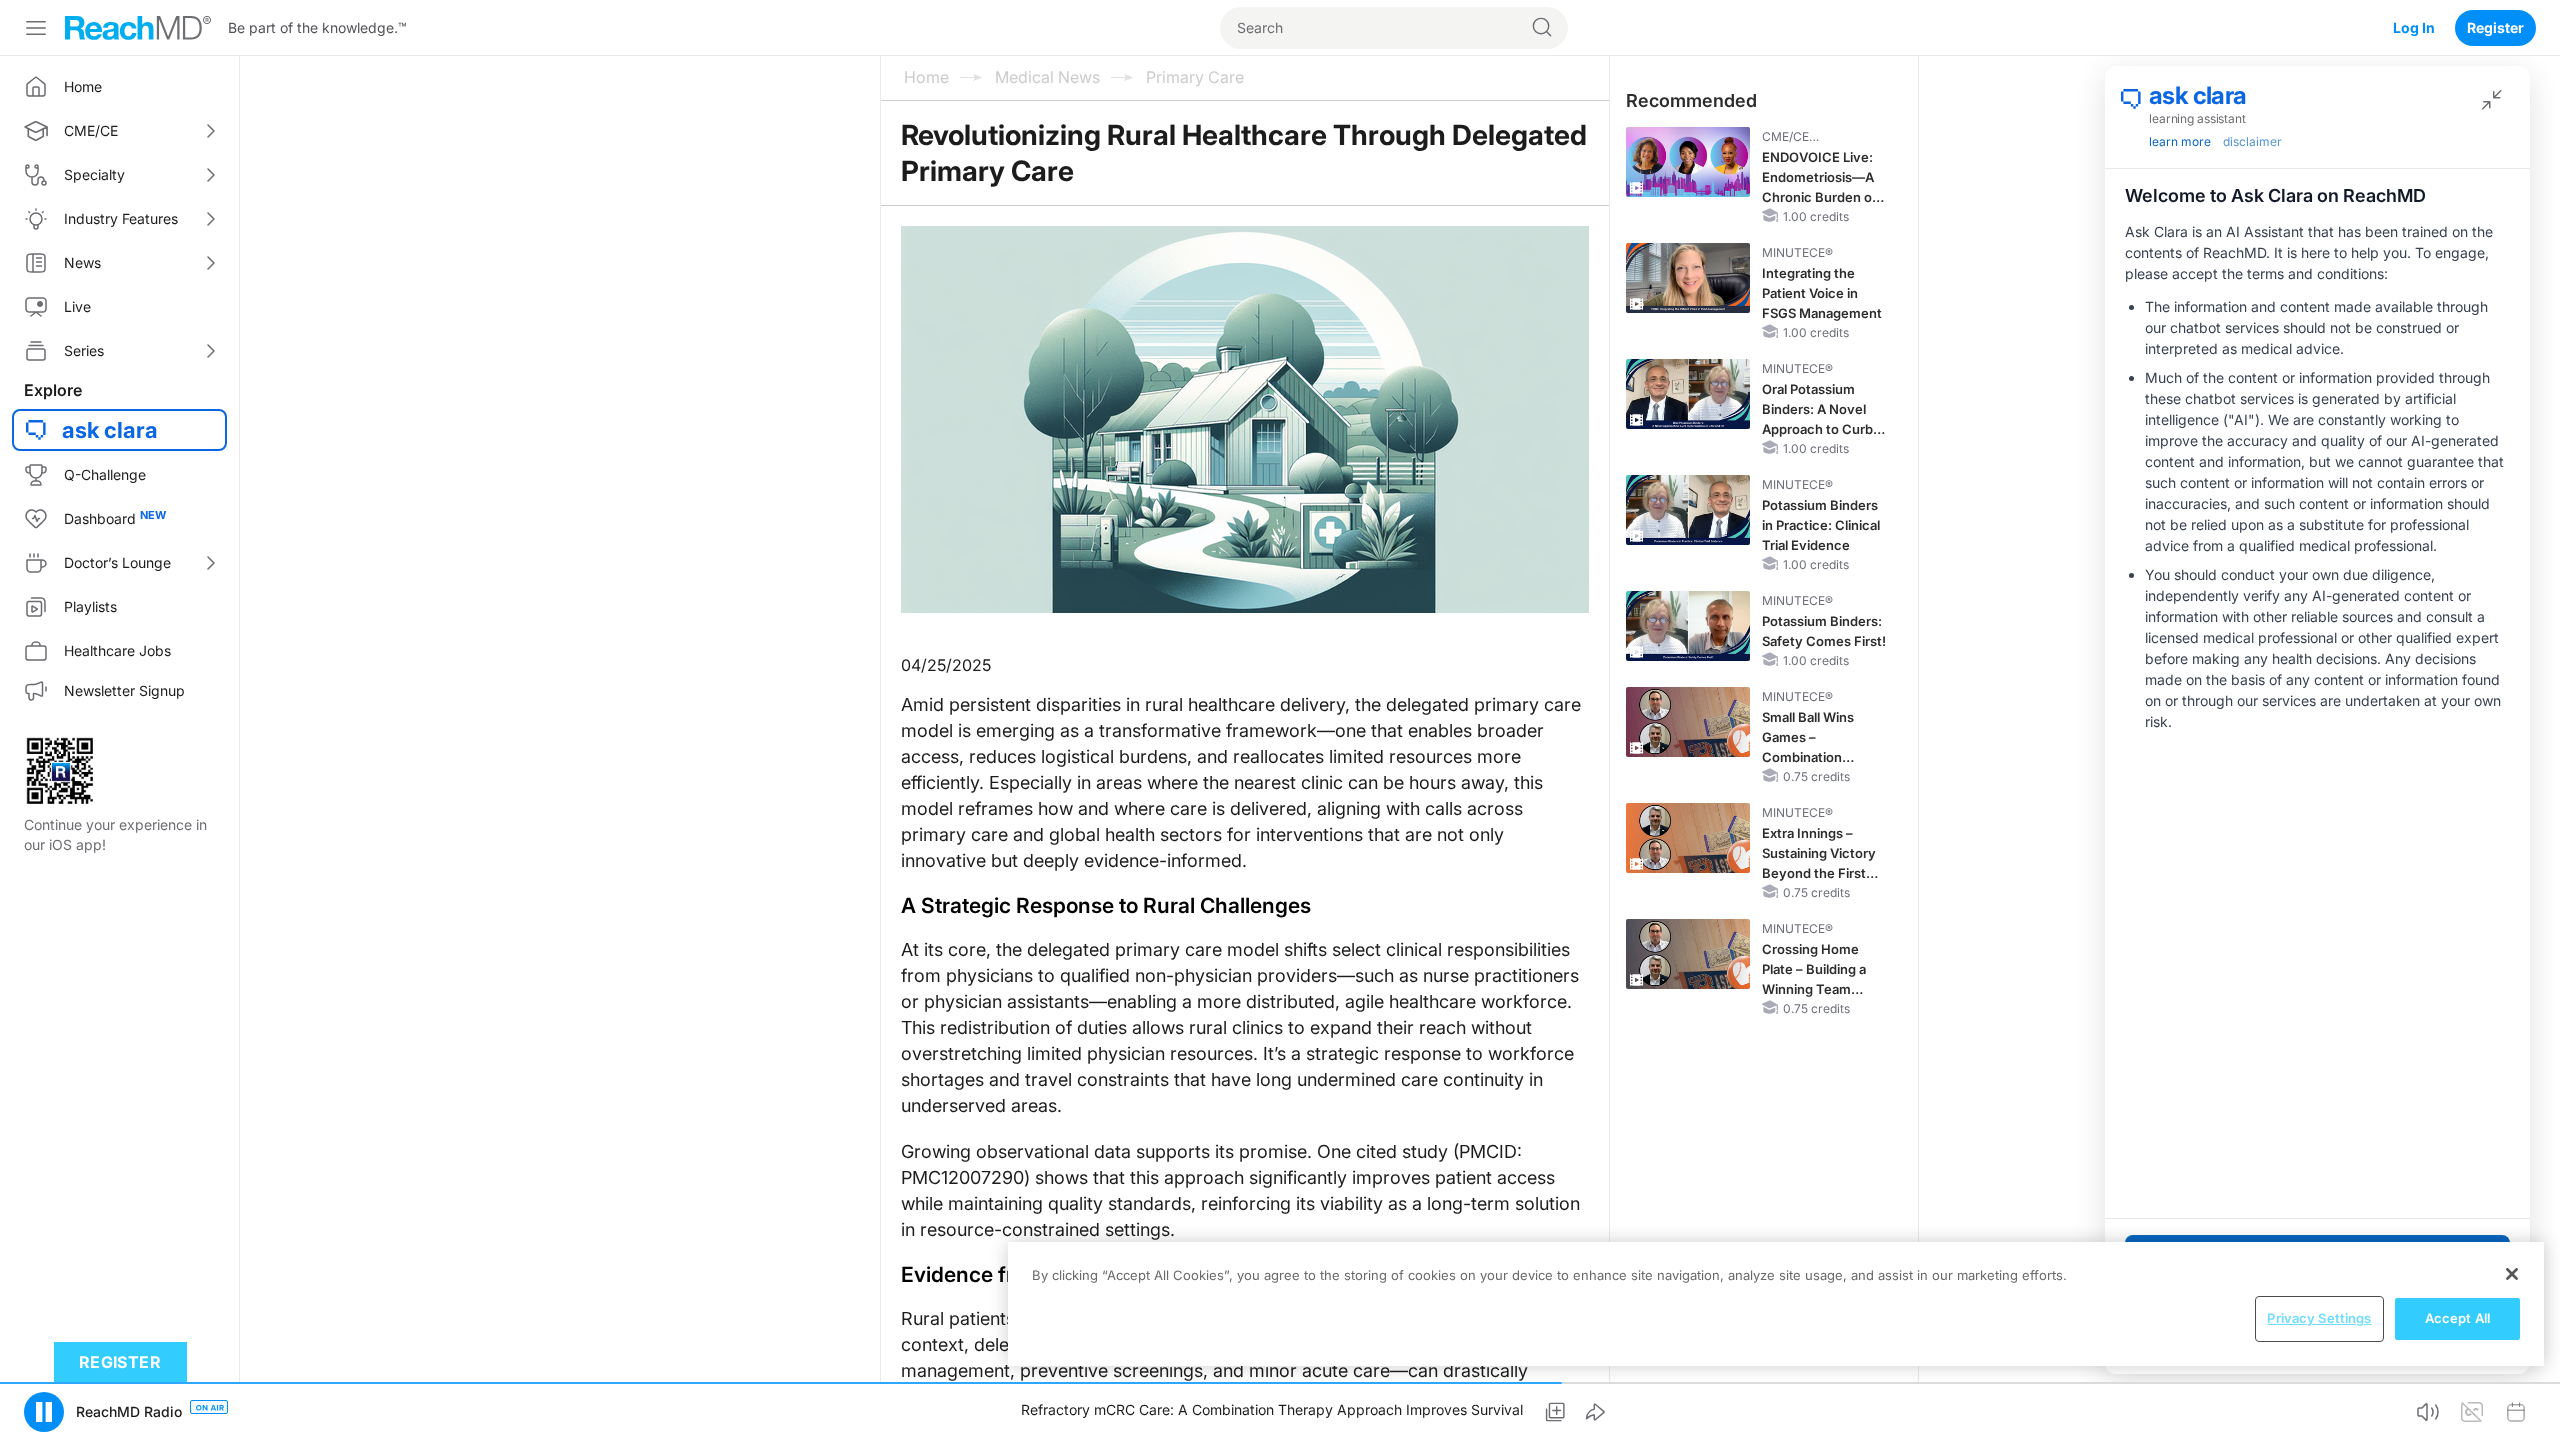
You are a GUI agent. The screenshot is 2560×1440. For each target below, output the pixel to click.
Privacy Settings (2319, 1318)
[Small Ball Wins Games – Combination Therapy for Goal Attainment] (1688, 722)
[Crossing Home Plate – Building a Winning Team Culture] (1688, 954)
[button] (44, 1412)
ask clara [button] (110, 430)
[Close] (2512, 1274)
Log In (2414, 27)
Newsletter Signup (124, 690)
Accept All (2457, 1318)
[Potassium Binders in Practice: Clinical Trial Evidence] (1688, 510)
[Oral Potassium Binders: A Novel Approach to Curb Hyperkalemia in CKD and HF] (1688, 394)
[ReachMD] (138, 28)
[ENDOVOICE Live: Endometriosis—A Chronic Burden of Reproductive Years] (1688, 162)
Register (2495, 27)
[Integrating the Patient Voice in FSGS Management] (1688, 278)
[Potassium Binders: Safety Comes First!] (1688, 626)
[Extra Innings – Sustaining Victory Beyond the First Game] (1688, 838)
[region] (1776, 1304)
